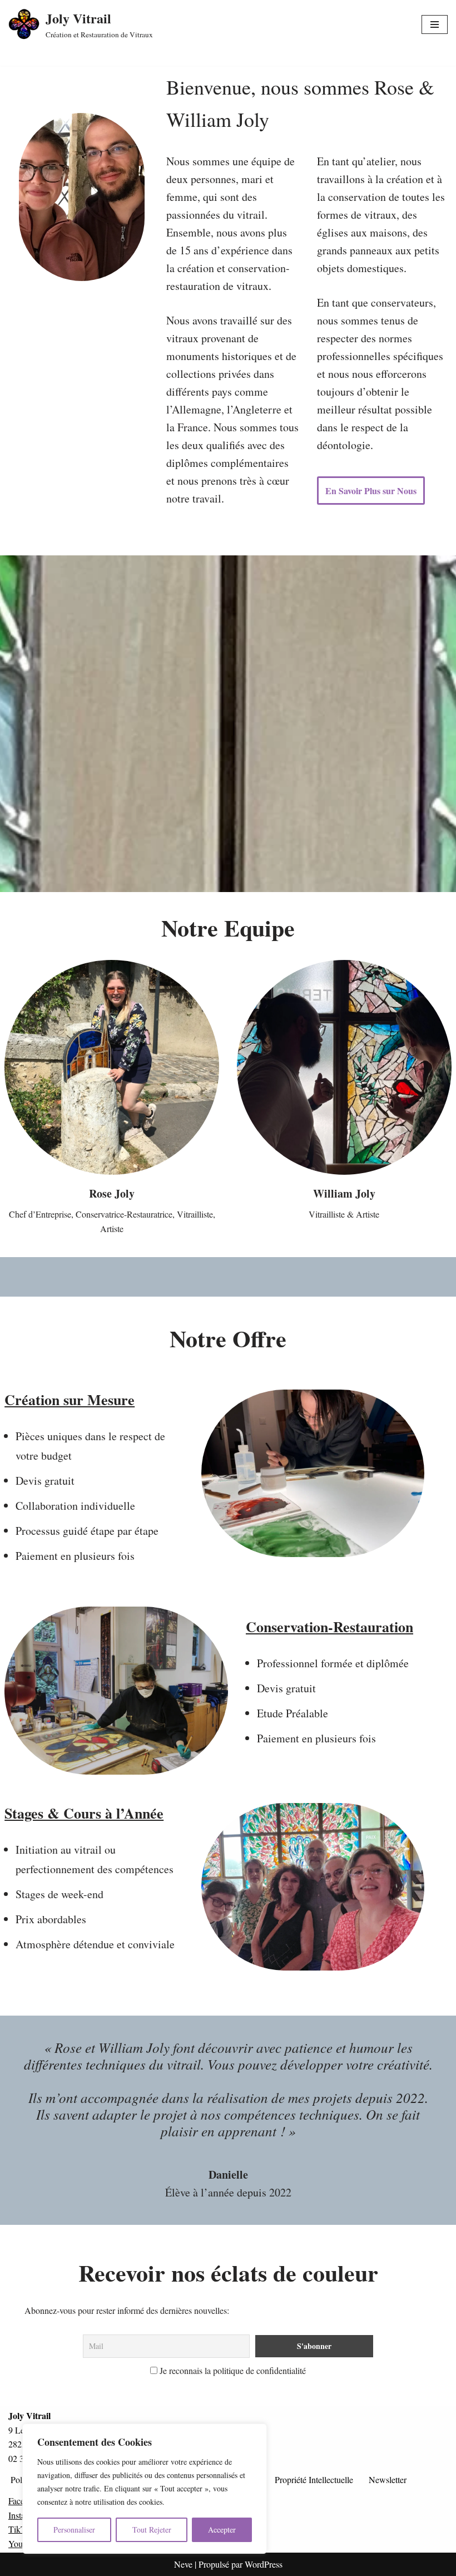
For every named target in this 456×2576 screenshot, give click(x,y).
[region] (145, 2489)
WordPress (264, 2564)
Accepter (222, 2530)
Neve (183, 2564)
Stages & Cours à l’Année (84, 1813)
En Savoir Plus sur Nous (371, 491)
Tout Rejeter (152, 2530)
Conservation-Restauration (329, 1627)
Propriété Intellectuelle (314, 2479)
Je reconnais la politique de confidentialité (232, 2370)
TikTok (21, 2529)
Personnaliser (74, 2530)
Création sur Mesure (70, 1400)
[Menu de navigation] (435, 24)
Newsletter (388, 2479)
